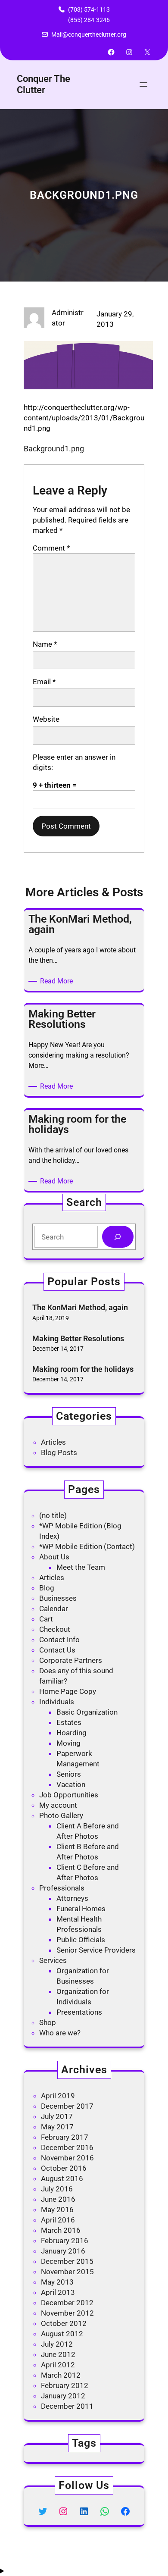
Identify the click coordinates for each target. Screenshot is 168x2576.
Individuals (57, 1702)
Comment (51, 548)
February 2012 (65, 2385)
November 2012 (67, 2313)
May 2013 (57, 2282)
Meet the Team (81, 1567)
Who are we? (60, 2033)
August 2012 (62, 2334)
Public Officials (81, 1940)
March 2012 (61, 2375)
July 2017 (57, 2116)
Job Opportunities (69, 1795)
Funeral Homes (81, 1909)
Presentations (79, 2012)
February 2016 (65, 2241)
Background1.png (54, 449)
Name (45, 644)
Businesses (58, 1598)
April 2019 (58, 2096)
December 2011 (67, 2406)
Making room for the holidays (83, 1369)
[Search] (118, 1237)
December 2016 (67, 2147)
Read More (58, 981)
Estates (69, 1722)
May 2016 (57, 2210)
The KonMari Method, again (80, 1307)
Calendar (54, 1609)
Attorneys (72, 1898)
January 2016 (63, 2251)
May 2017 (57, 2127)
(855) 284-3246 (89, 20)
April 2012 (58, 2365)
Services (53, 1960)
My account (58, 1805)
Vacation (71, 1784)
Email (44, 682)
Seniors (69, 1774)
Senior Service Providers (96, 1950)
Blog (47, 1588)
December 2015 (67, 2261)
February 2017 (65, 2137)
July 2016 (57, 2189)
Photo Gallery (61, 1815)
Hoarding (72, 1733)
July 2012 (57, 2344)
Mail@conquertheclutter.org (89, 34)
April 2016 (58, 2220)
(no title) (53, 1515)
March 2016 (61, 2230)
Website (46, 719)
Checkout (55, 1629)
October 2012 (64, 2323)
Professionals (62, 1888)
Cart (46, 1619)
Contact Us (57, 1650)
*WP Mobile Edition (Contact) (87, 1546)
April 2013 (58, 2292)
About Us (54, 1557)
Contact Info (59, 1640)
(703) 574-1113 (89, 9)
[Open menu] (143, 85)
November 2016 (67, 2158)
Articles (53, 1442)
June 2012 (58, 2354)
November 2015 (67, 2272)
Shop (48, 2022)
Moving (68, 1743)
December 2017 (67, 2106)
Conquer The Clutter (44, 84)
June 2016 (58, 2199)
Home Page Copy (68, 1691)
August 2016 (62, 2178)
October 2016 (64, 2168)
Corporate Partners (71, 1660)
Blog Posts (59, 1452)
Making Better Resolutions (78, 1338)
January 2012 (63, 2396)
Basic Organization (87, 1712)
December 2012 (67, 2303)
